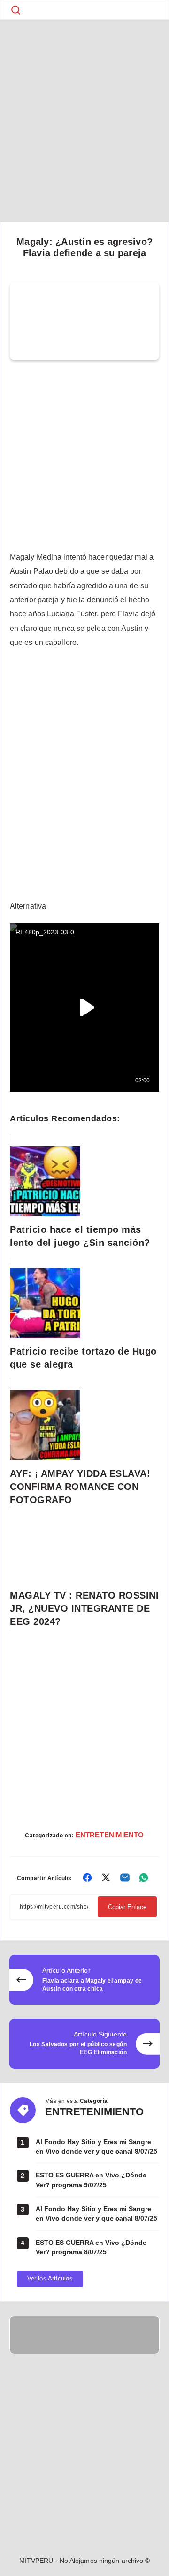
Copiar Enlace (127, 1907)
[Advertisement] (84, 108)
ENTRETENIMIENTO (110, 1835)
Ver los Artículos (50, 2278)
